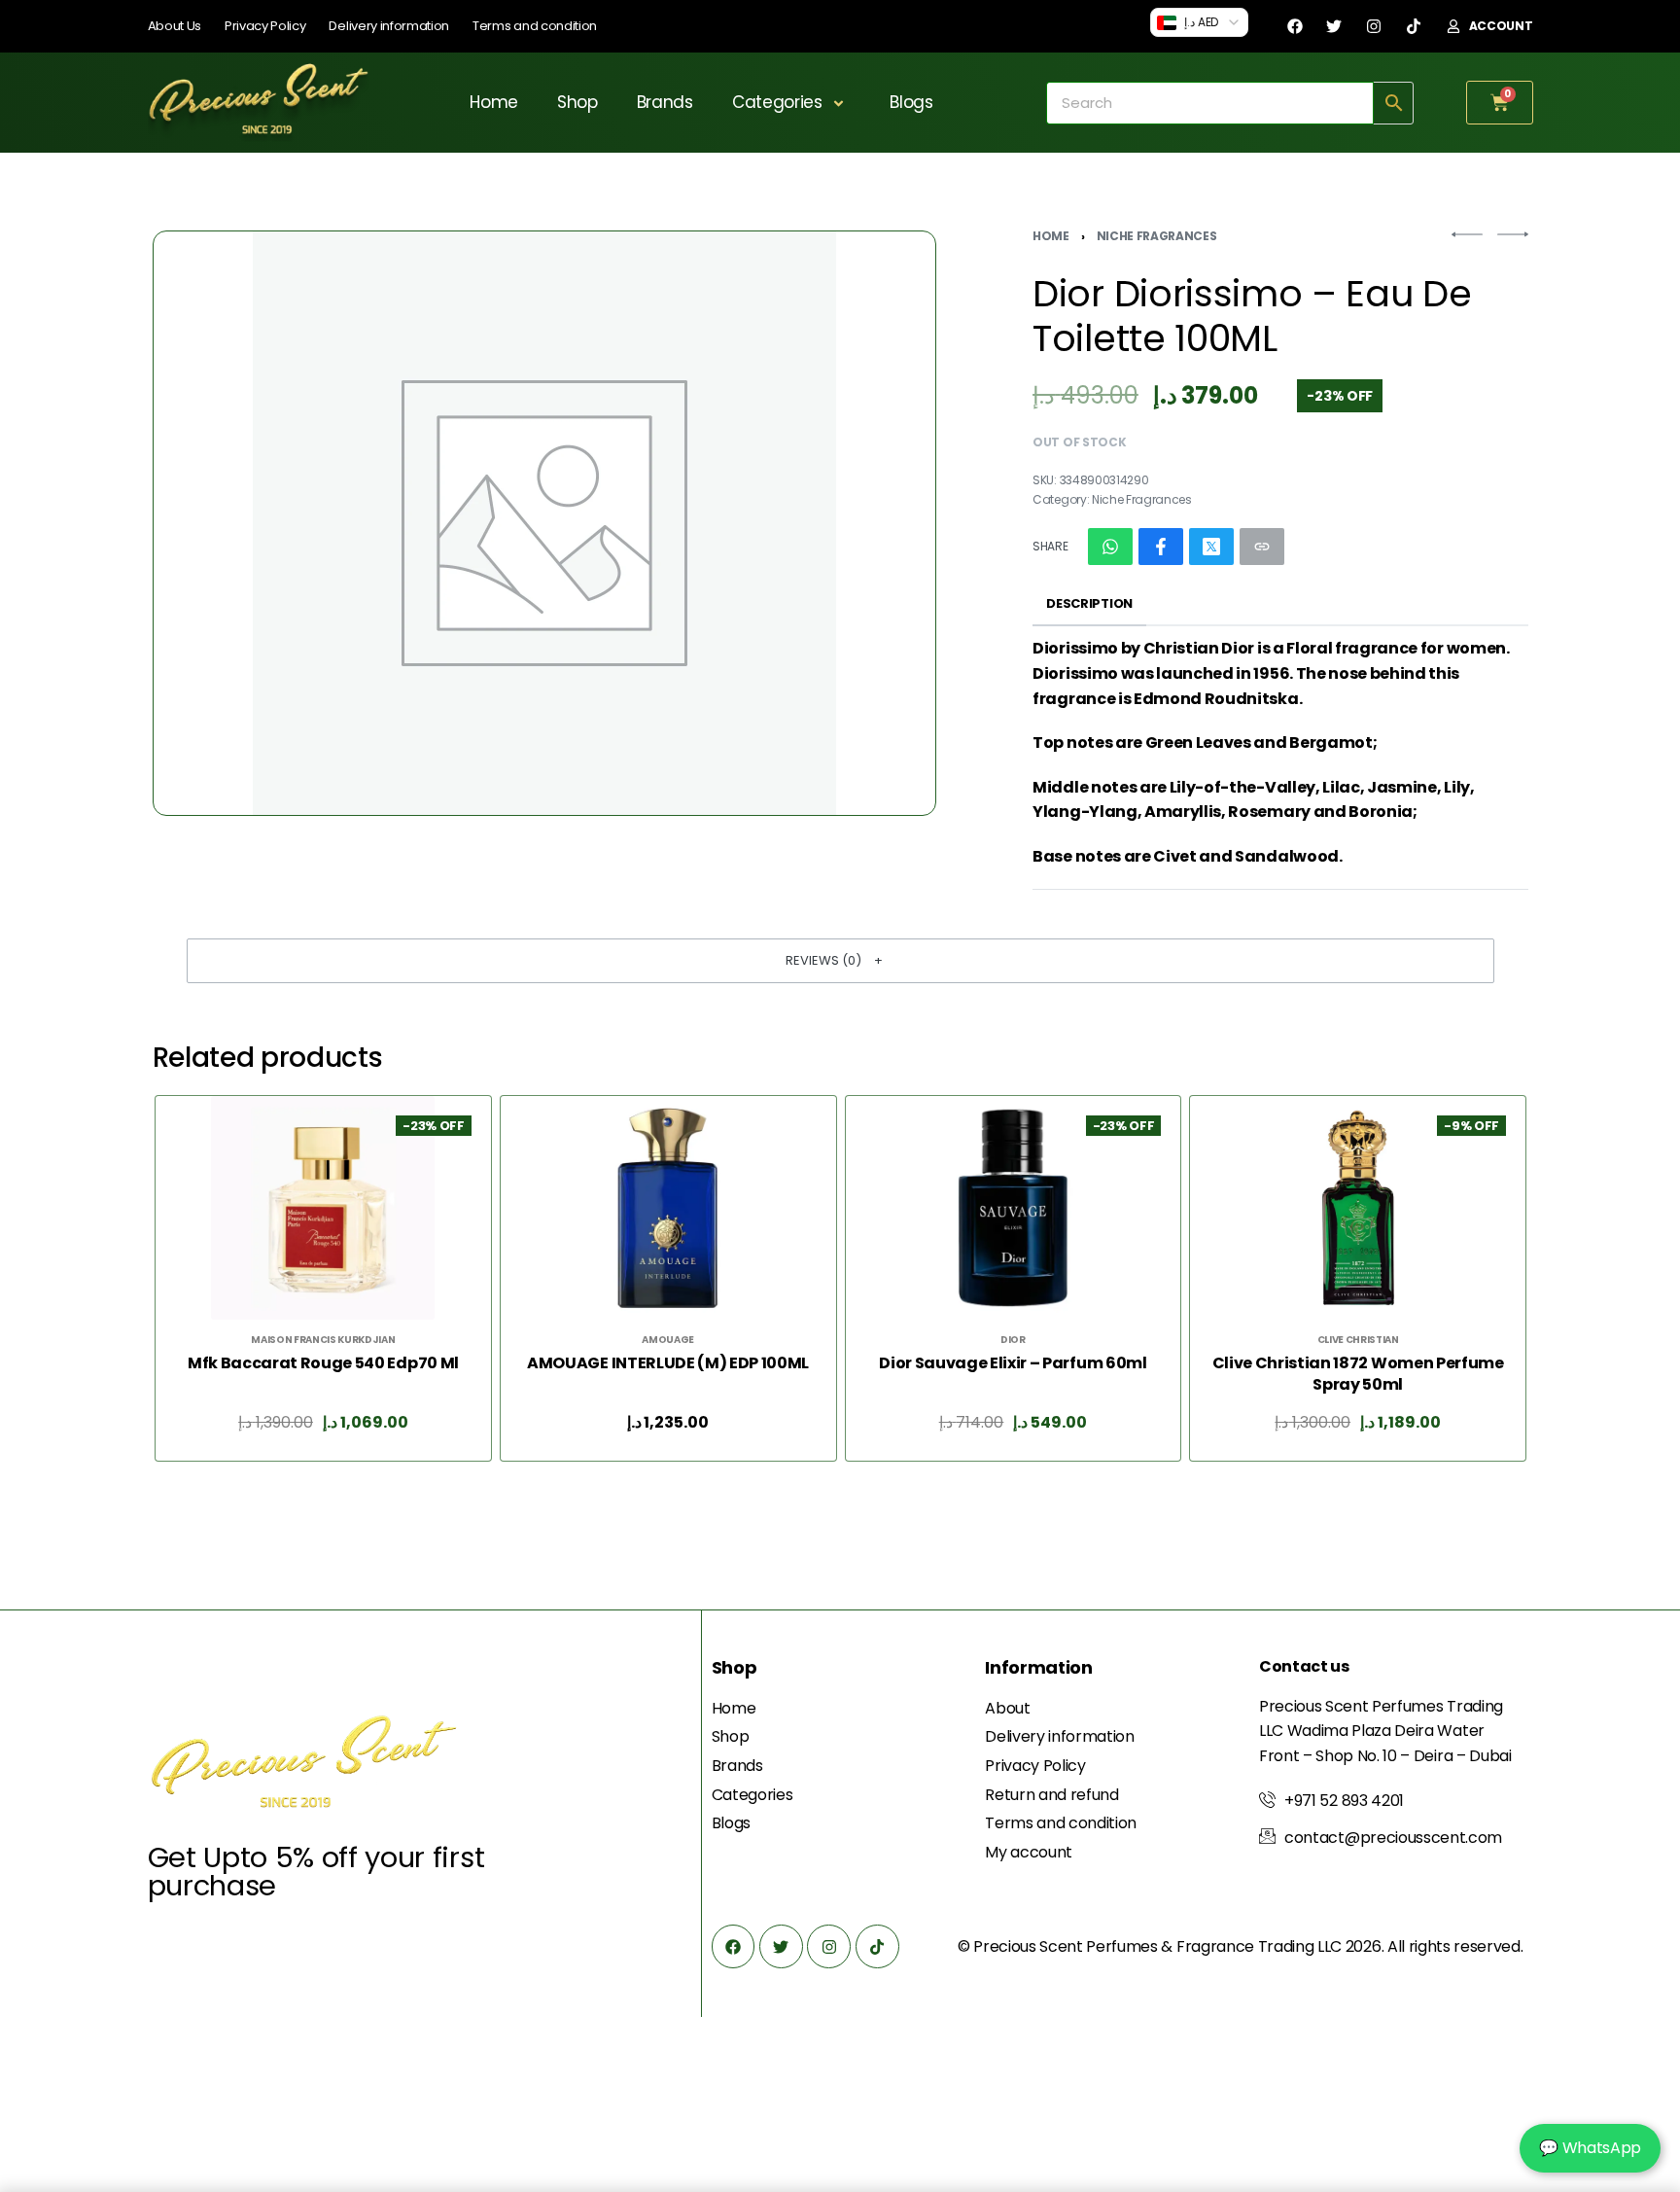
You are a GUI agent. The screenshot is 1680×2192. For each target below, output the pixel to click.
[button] (840, 961)
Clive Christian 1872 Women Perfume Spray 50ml (1357, 1374)
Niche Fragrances (1157, 236)
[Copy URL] (1262, 547)
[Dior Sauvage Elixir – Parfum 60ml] (1012, 1208)
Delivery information (389, 26)
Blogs (911, 102)
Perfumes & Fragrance (1170, 1946)
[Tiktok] (1414, 26)
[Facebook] (1295, 26)
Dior (1013, 1340)
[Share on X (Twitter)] (1211, 547)
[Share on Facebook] (1161, 547)
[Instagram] (1374, 26)
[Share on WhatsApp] (1110, 547)
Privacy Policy (265, 26)
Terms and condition (535, 26)
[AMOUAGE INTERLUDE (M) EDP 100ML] (668, 1208)
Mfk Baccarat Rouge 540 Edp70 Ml (322, 1363)
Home (494, 102)
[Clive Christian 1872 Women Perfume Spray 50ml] (1357, 1208)
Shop (577, 102)
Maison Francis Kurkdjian (323, 1340)
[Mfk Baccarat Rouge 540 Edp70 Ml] (323, 1208)
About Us (175, 26)
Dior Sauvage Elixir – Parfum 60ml (1013, 1363)
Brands (665, 102)
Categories (777, 102)
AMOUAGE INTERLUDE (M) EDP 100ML (668, 1363)
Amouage (668, 1340)
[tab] (1089, 605)
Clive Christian (1357, 1340)
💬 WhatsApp (1590, 2148)
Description (1089, 603)
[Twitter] (1334, 26)
